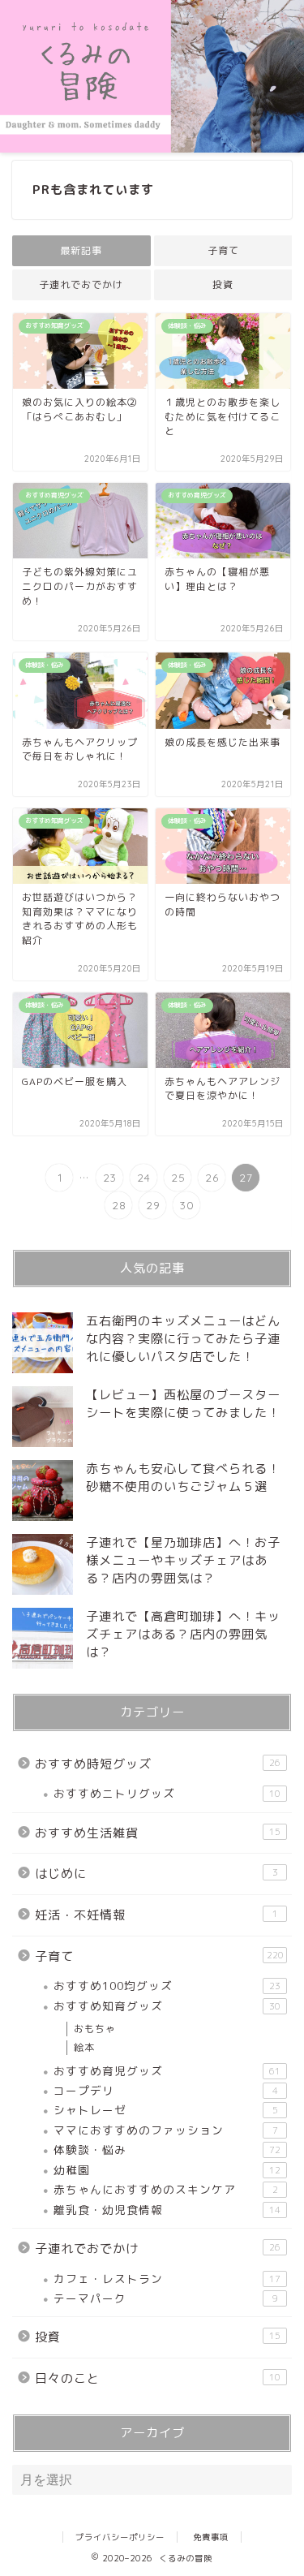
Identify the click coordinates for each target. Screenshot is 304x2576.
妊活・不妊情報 (156, 1915)
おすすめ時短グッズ (158, 1764)
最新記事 (81, 250)
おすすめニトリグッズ (167, 1793)
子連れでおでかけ (81, 284)
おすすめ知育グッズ (167, 2006)
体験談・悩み (167, 2150)
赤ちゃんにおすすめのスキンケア (166, 2189)
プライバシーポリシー (120, 2537)
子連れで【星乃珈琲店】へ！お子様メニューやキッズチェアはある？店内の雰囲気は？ (183, 1560)
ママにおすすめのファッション (166, 2130)
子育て (223, 250)
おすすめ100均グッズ (167, 1986)
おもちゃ (95, 2029)
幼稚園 (167, 2170)
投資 (223, 284)
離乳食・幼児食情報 (167, 2210)
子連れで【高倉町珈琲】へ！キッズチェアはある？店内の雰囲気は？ (183, 1634)
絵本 (84, 2047)
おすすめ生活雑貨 (158, 1833)
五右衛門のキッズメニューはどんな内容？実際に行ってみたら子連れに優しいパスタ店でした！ (183, 1339)
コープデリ (166, 2090)
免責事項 (211, 2537)
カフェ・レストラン (167, 2279)
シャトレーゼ (166, 2110)
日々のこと (158, 2378)
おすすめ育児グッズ (167, 2071)
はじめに (156, 1874)
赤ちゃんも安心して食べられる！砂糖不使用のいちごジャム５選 (183, 1478)
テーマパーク (166, 2298)
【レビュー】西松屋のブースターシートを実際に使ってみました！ (183, 1404)
